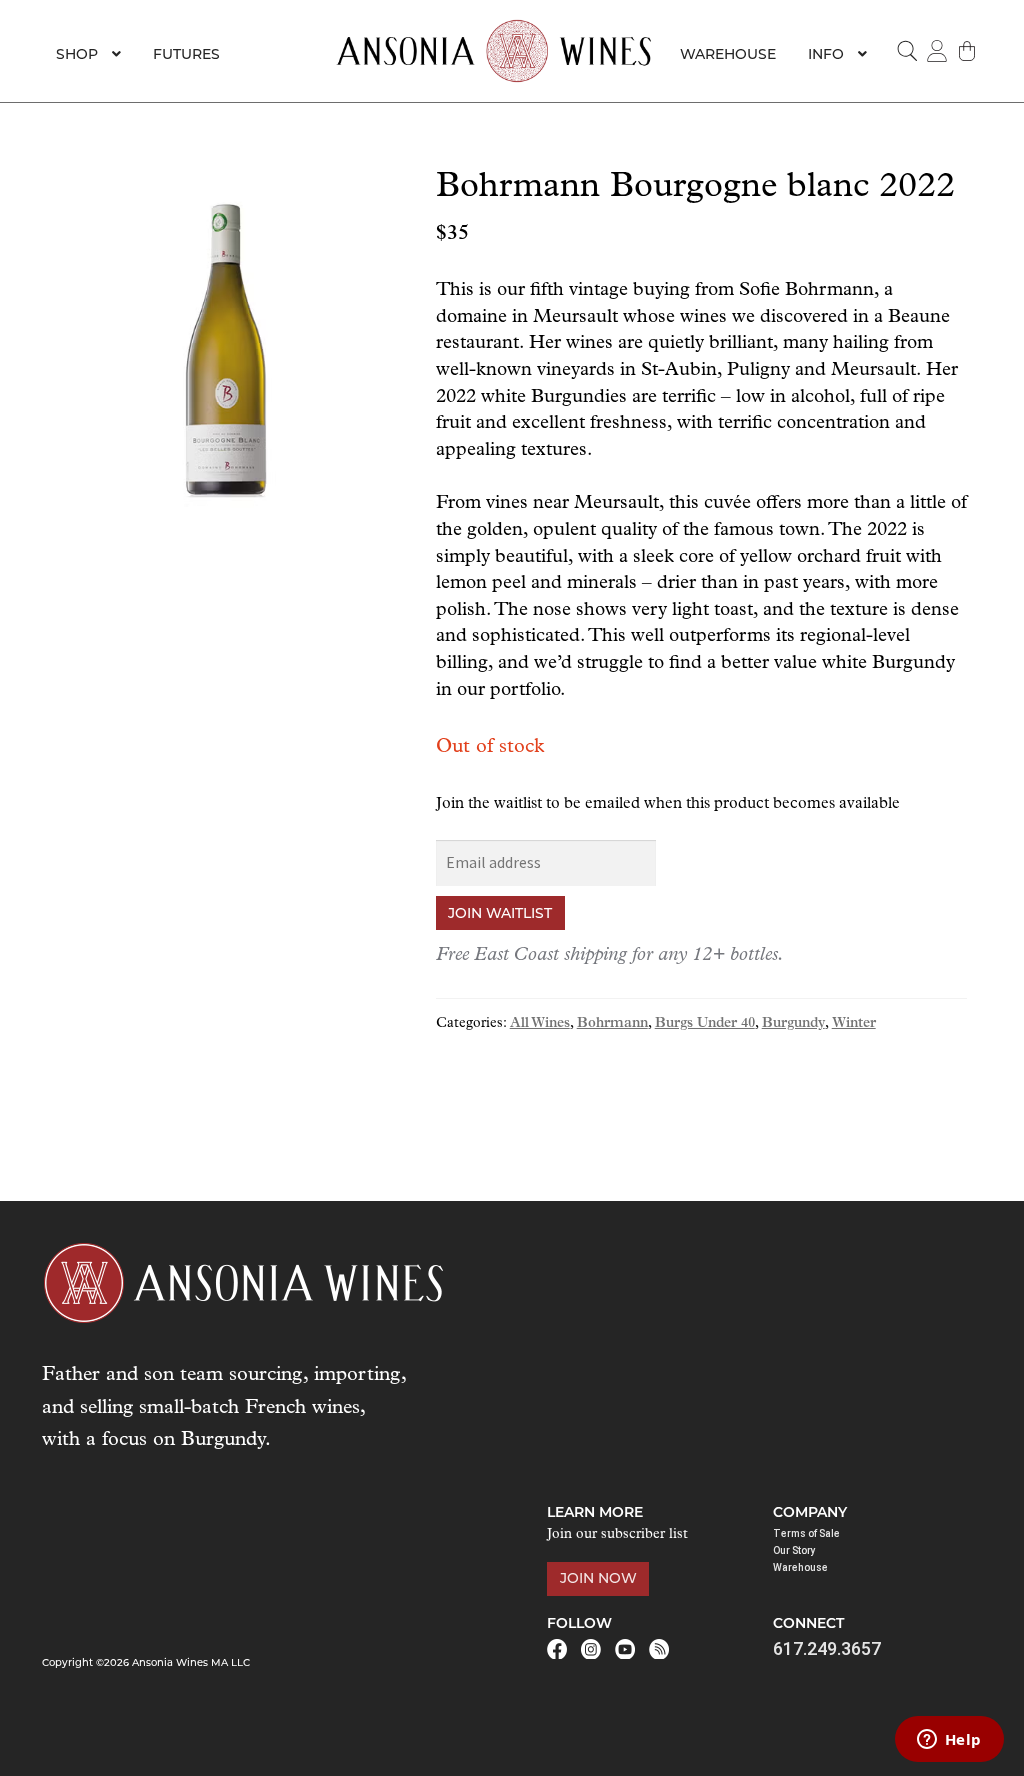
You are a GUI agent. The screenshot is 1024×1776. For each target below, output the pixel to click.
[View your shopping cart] (967, 51)
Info (826, 54)
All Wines (540, 1023)
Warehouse (728, 54)
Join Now (598, 1578)
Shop (77, 54)
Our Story (794, 1550)
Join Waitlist (500, 913)
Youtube (625, 1649)
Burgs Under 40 (705, 1023)
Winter (854, 1023)
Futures (186, 54)
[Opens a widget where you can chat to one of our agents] (949, 1741)
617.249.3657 (827, 1648)
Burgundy (793, 1023)
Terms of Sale (806, 1533)
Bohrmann (612, 1023)
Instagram (591, 1649)
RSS (659, 1649)
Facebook (557, 1649)
